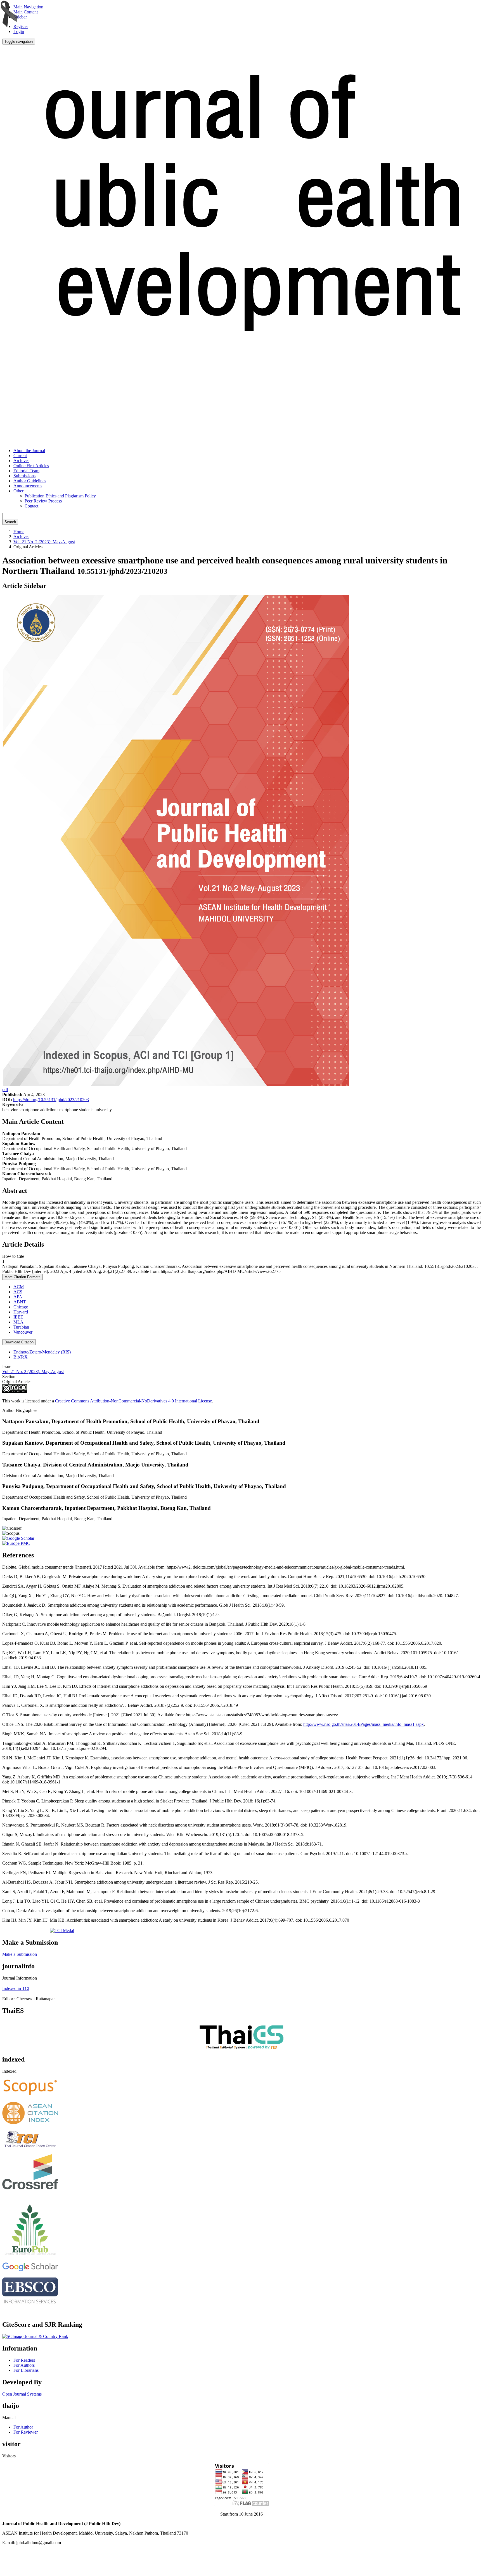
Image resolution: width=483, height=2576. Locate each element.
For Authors (24, 2365)
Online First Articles (31, 466)
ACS (18, 1292)
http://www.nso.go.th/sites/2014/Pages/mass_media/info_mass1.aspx (364, 1724)
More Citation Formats (23, 1277)
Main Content (26, 12)
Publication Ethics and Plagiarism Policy (60, 496)
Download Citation (19, 1342)
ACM (19, 1287)
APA (18, 1297)
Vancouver (23, 1332)
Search (10, 522)
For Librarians (26, 2370)
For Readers (24, 2360)
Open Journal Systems (22, 2394)
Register (21, 26)
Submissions (24, 476)
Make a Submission (20, 1954)
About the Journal (29, 451)
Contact (31, 506)
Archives (21, 461)
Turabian (21, 1327)
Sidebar (20, 17)
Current (20, 456)
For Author (23, 2427)
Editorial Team (26, 471)
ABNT (20, 1302)
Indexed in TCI (16, 1988)
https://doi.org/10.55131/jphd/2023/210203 (51, 1100)
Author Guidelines (30, 481)
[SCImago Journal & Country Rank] (35, 2336)
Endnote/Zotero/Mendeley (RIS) (42, 1352)
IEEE (18, 1317)
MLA (18, 1322)
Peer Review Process (43, 501)
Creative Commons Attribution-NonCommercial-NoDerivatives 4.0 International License (133, 1401)
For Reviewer (26, 2432)
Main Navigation (28, 7)
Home (19, 532)
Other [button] (18, 491)
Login (19, 31)
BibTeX (21, 1357)
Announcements (28, 486)
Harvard (21, 1312)
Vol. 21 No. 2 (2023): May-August (44, 542)
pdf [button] (5, 1090)
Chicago (21, 1307)
